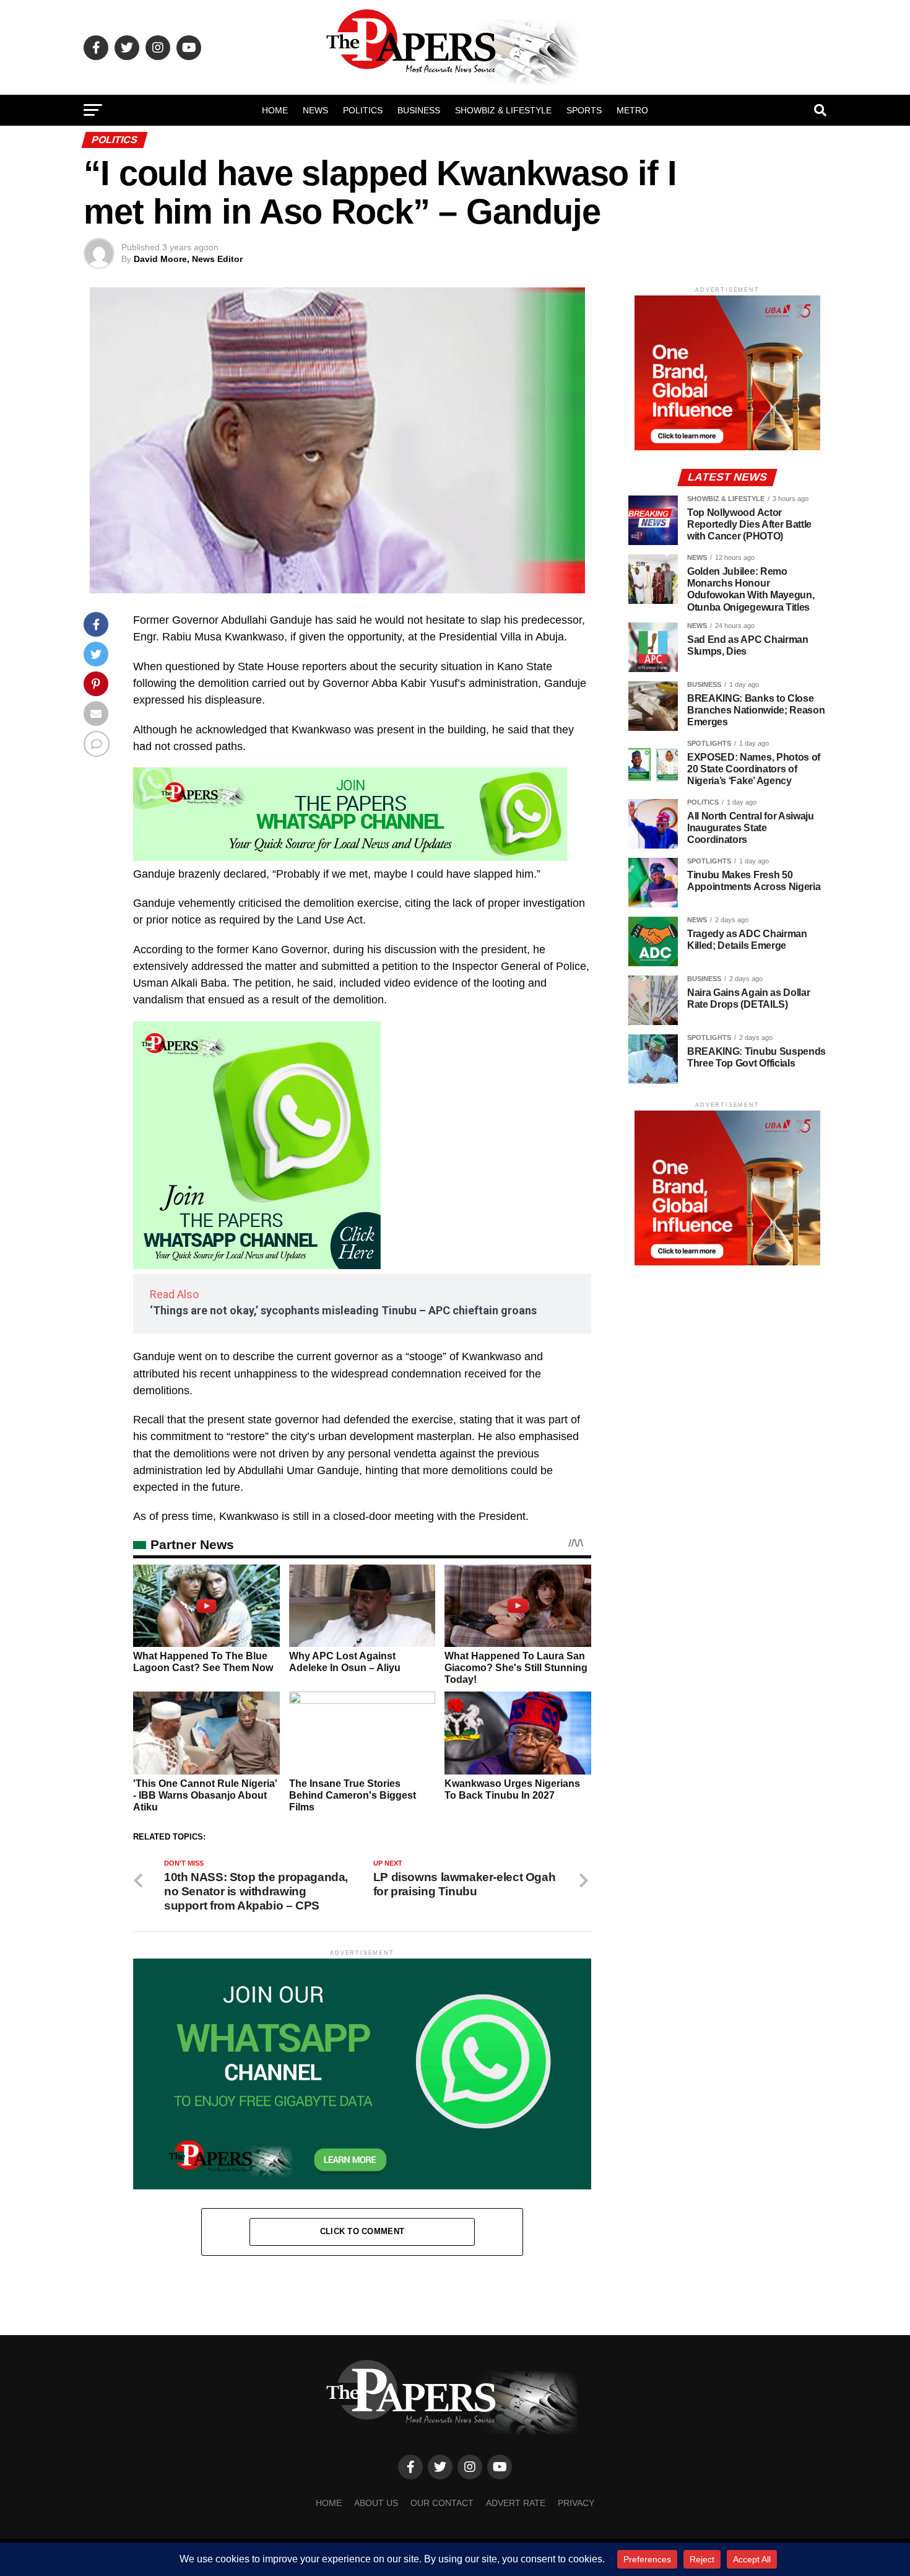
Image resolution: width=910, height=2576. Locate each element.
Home (275, 110)
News (315, 110)
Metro (632, 110)
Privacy (576, 2503)
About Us (376, 2503)
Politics (363, 110)
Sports (584, 110)
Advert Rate (516, 2503)
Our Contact (442, 2503)
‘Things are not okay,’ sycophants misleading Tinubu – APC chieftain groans (343, 1310)
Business (419, 110)
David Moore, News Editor (188, 259)
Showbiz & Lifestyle (503, 110)
